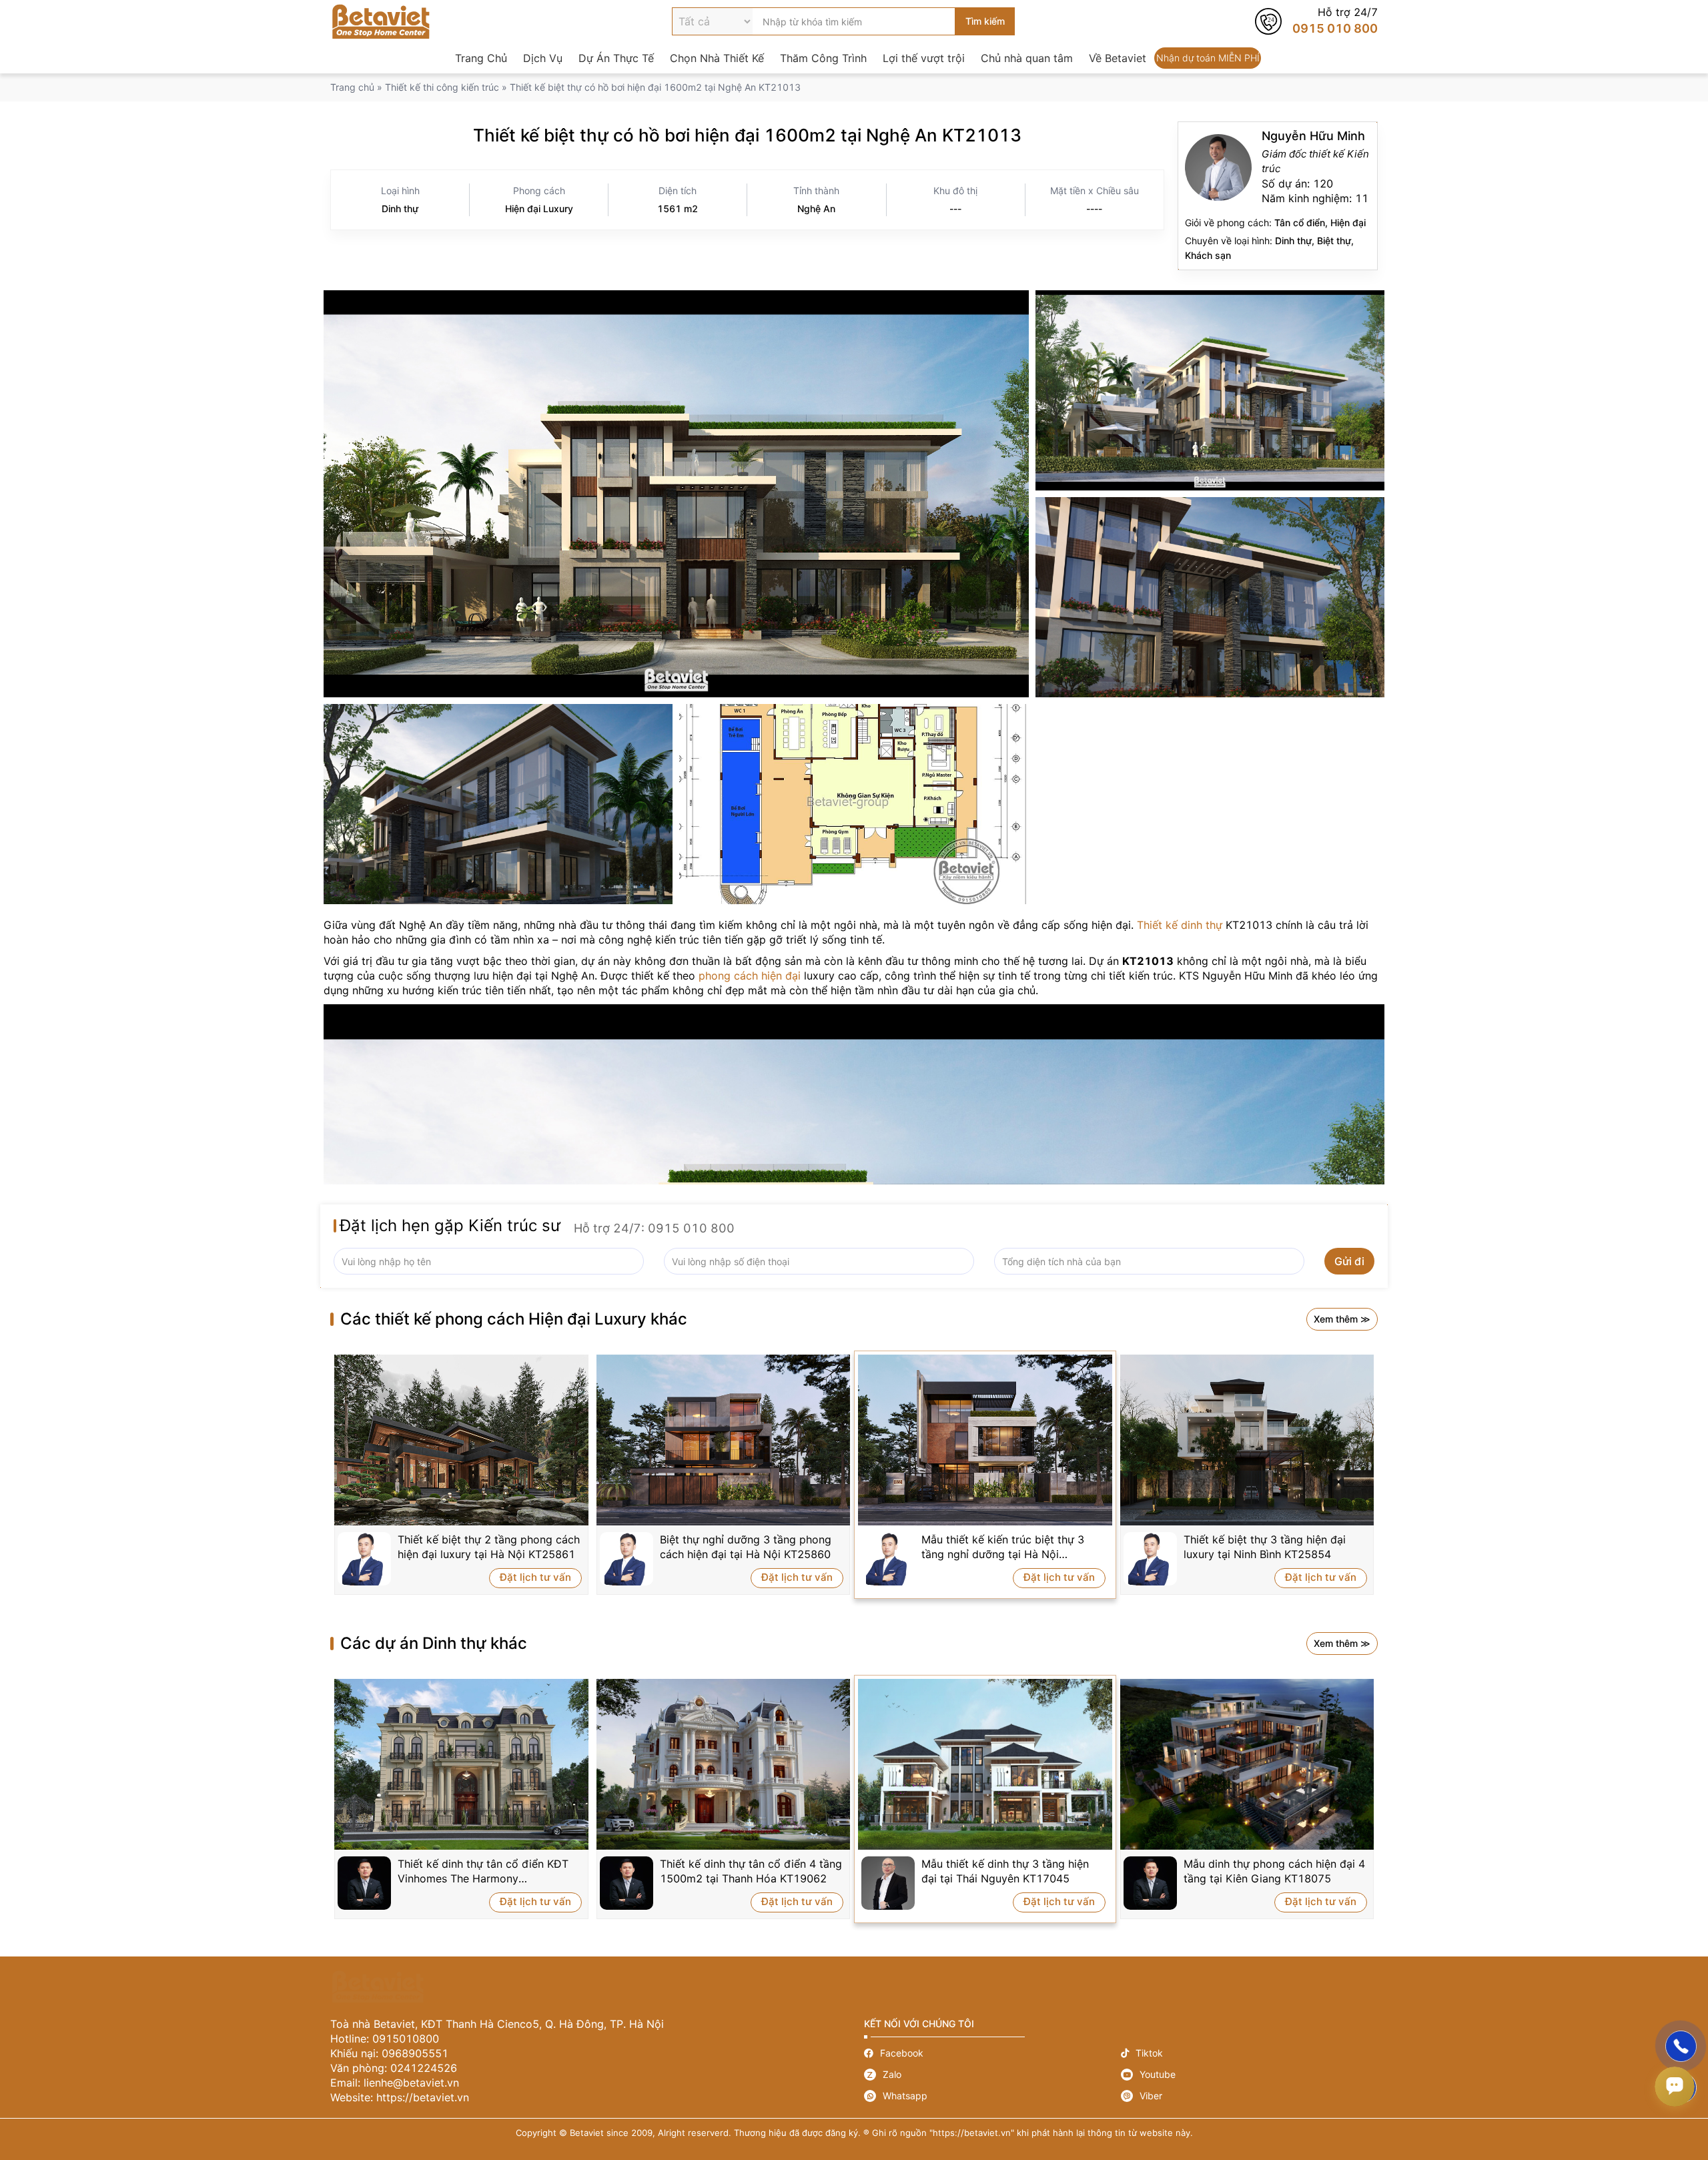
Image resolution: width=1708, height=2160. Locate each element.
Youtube (1249, 2075)
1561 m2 (678, 209)
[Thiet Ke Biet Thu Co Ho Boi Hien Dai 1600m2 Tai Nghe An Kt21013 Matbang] (854, 804)
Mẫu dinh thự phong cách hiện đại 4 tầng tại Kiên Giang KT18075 (1274, 1871)
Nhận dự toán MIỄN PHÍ (1208, 58)
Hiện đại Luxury (539, 209)
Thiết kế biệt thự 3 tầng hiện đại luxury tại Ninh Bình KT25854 (1265, 1547)
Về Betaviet (1118, 58)
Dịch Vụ (543, 58)
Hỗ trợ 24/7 (1316, 21)
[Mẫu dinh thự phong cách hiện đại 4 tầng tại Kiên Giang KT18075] (1247, 1764)
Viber (1249, 2096)
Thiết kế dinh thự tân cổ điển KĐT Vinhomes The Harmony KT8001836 (483, 1871)
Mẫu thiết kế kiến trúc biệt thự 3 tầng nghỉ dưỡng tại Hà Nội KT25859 (1003, 1547)
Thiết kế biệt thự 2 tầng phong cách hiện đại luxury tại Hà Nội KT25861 (489, 1547)
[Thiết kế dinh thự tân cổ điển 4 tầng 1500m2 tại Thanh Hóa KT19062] (724, 1764)
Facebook (992, 2053)
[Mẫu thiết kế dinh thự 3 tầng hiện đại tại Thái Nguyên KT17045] (985, 1764)
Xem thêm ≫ (1342, 1319)
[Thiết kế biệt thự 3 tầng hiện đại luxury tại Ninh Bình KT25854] (1247, 1440)
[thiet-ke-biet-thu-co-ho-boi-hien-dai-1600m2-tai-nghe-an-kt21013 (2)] (1210, 390)
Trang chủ (352, 87)
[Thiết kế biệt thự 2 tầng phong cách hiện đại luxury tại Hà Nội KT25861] (461, 1440)
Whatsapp (992, 2096)
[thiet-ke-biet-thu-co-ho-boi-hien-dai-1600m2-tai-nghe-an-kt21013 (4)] (1210, 597)
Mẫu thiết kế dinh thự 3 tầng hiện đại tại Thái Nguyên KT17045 (1005, 1871)
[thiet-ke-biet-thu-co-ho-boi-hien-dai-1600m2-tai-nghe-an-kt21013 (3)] (498, 804)
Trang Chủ (481, 58)
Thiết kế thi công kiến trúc (442, 87)
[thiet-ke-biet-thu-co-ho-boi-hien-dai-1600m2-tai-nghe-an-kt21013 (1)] (676, 494)
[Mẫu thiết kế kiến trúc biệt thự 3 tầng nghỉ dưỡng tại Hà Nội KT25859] (985, 1440)
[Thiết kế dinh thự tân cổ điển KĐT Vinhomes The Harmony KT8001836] (461, 1764)
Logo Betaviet (381, 21)
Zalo (992, 2075)
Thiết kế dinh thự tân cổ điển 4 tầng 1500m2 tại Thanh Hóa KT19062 (751, 1871)
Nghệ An (816, 209)
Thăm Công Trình (823, 58)
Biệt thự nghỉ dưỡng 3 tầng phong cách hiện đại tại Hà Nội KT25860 (746, 1547)
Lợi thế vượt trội (924, 58)
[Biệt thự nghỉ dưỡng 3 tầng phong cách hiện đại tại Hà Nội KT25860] (724, 1440)
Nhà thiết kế (1278, 196)
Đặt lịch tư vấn (535, 1577)
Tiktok (1249, 2053)
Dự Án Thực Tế (616, 58)
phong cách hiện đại (750, 976)
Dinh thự (400, 209)
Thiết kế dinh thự (1180, 925)
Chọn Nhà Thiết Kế (717, 58)
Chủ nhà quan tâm (1027, 58)
